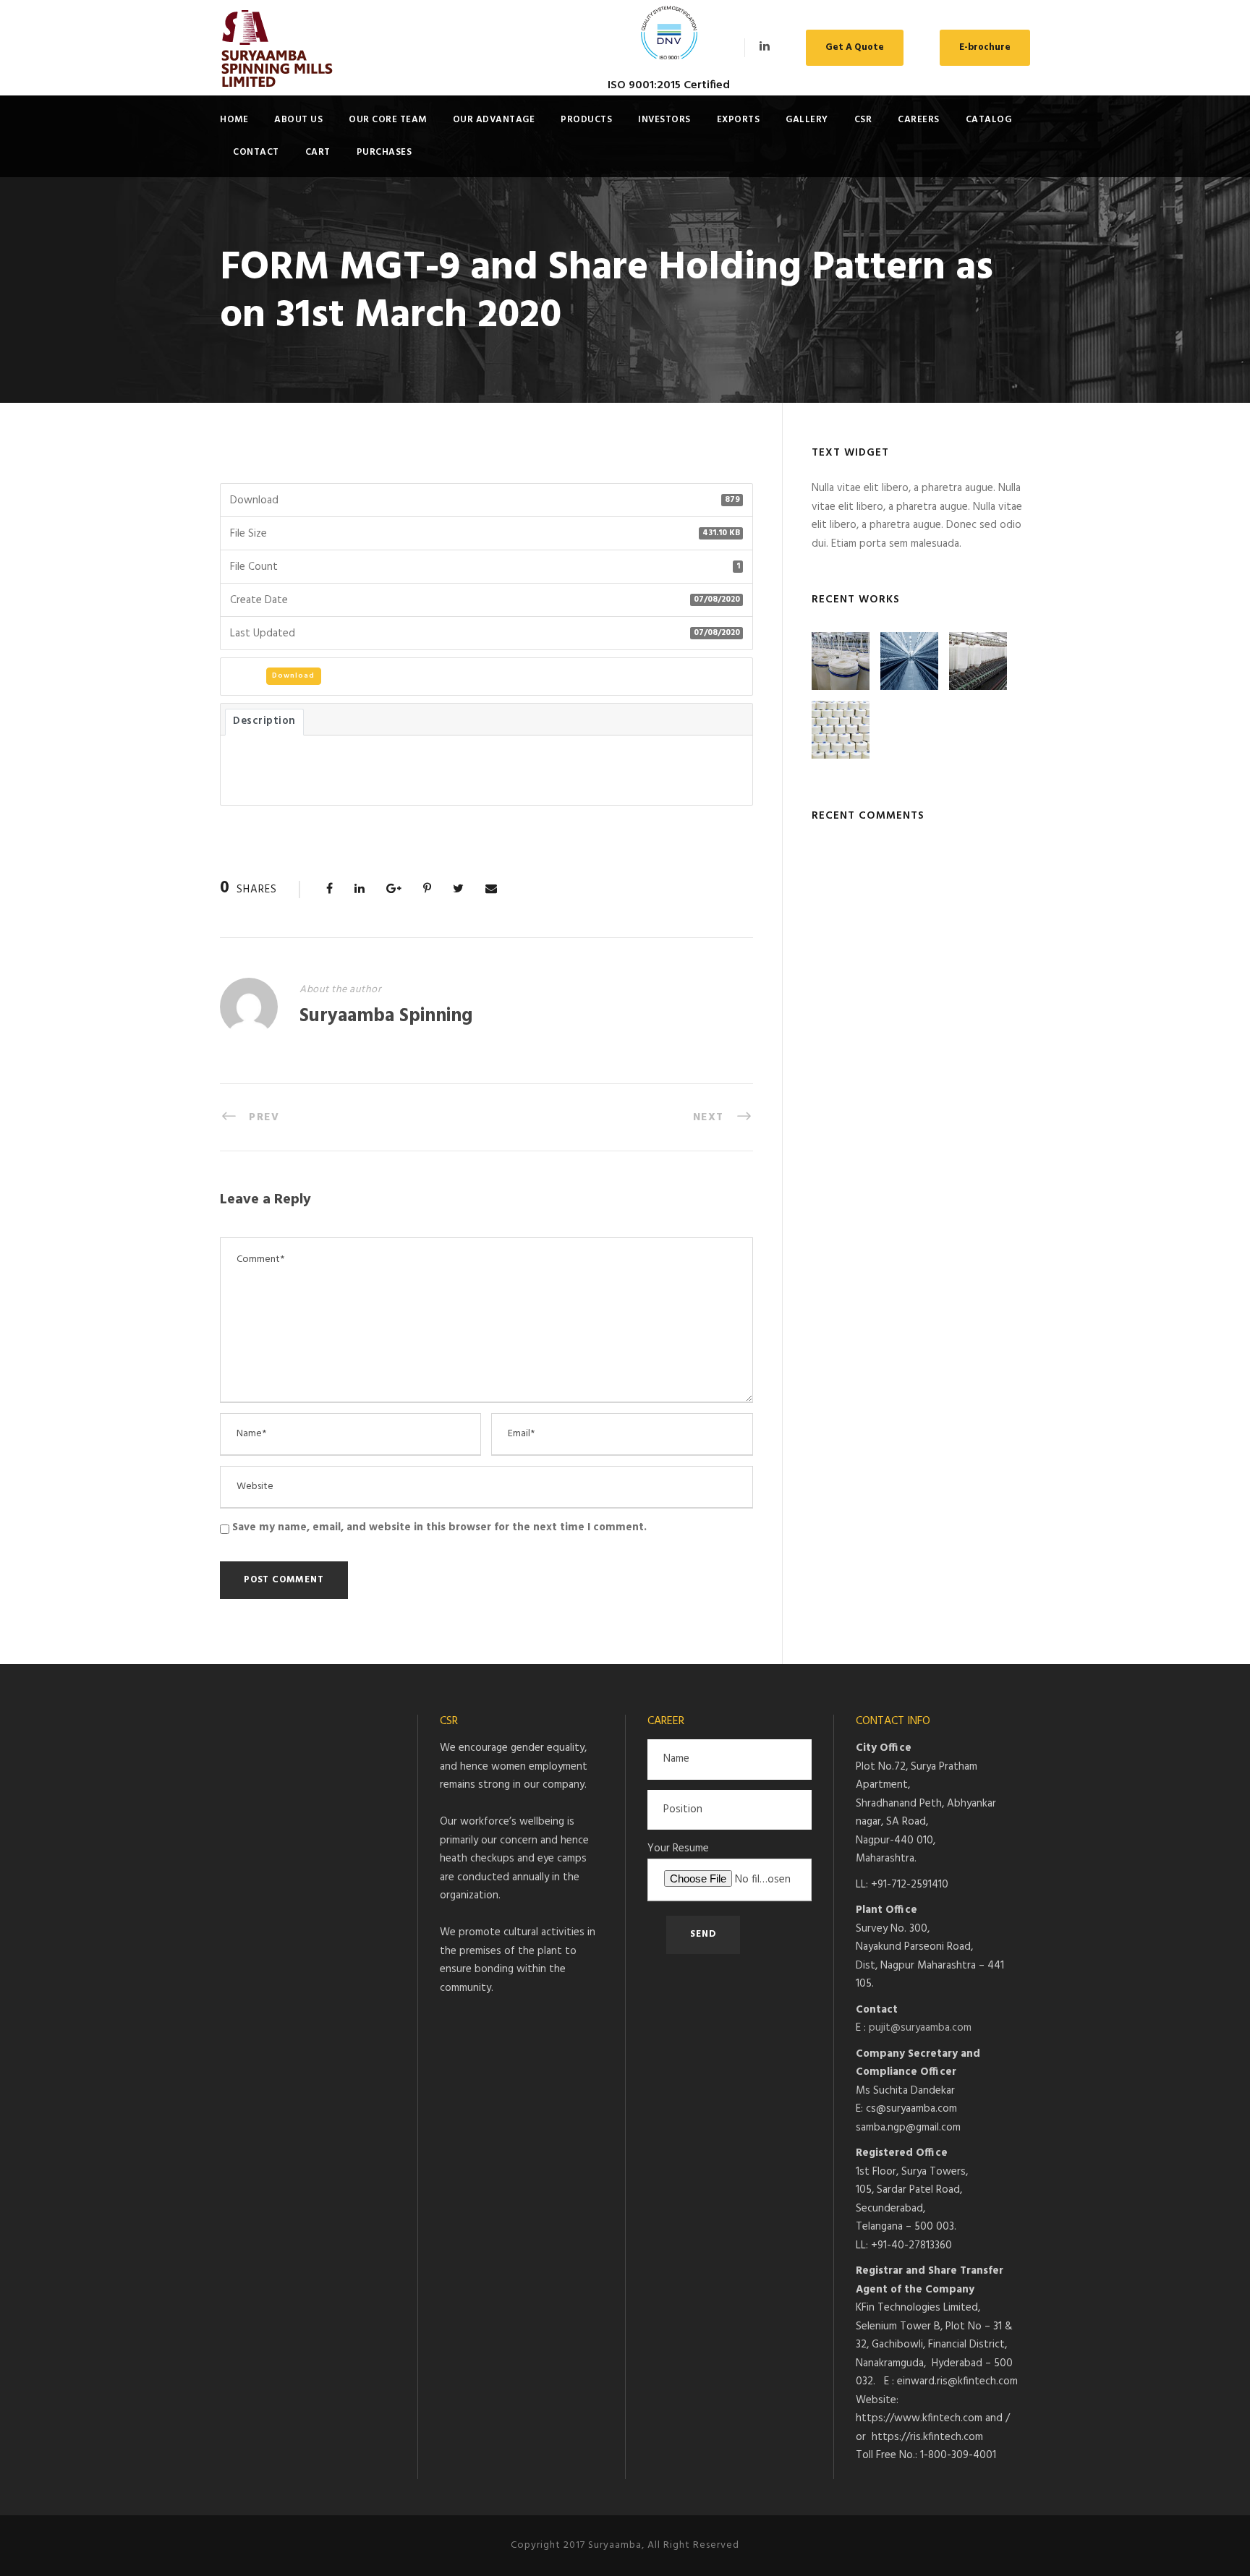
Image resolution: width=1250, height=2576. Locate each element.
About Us (298, 120)
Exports (739, 120)
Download (293, 675)
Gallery (807, 120)
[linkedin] (765, 47)
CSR (863, 120)
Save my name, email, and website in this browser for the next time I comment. (439, 1527)
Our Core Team (388, 120)
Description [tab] (264, 721)
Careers (919, 120)
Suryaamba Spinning (386, 1016)
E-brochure (985, 47)
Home (234, 120)
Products (586, 120)
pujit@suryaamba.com (920, 2028)
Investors (664, 120)
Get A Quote (855, 47)
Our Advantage (494, 120)
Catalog (989, 120)
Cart (318, 152)
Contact (256, 152)
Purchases (384, 152)
